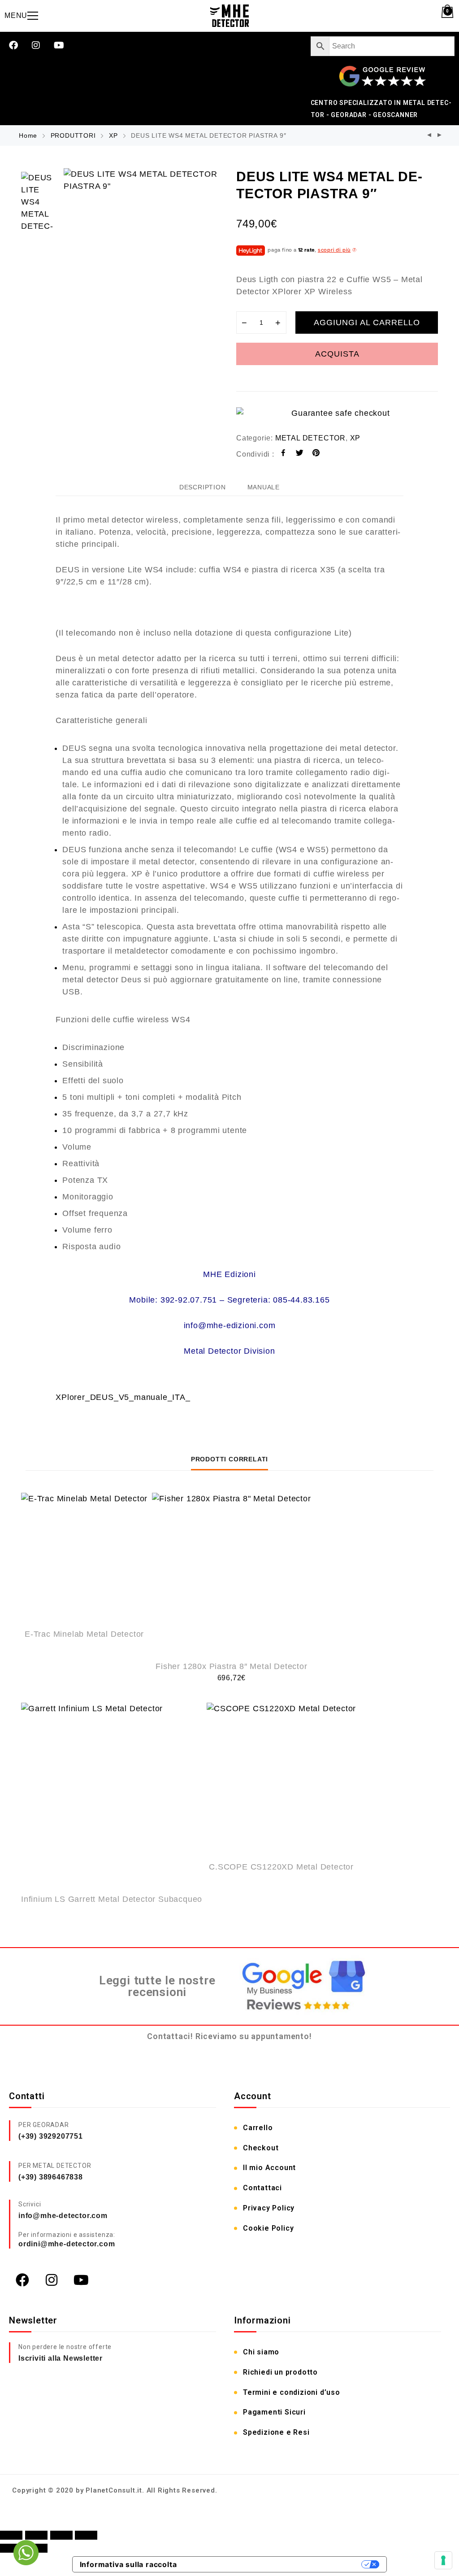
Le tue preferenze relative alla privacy (274, 2564)
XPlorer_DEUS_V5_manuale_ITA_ (123, 1397)
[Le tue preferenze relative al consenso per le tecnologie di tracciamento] (443, 2560)
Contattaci (262, 2188)
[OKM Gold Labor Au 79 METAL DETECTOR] (429, 136)
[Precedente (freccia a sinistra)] (11, 2548)
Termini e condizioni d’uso (292, 2392)
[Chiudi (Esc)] (86, 2535)
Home (28, 135)
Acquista (337, 354)
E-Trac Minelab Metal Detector (84, 1634)
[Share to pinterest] (316, 454)
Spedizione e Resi (276, 2432)
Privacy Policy (269, 2208)
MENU (16, 15)
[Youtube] (59, 45)
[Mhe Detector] (229, 16)
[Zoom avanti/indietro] (11, 2535)
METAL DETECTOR (310, 438)
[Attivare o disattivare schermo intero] (36, 2535)
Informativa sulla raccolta (128, 2564)
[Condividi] (61, 2535)
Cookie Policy (268, 2228)
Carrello (258, 2128)
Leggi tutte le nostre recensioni (157, 1986)
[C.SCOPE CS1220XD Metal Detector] (281, 1777)
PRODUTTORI (73, 135)
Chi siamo (261, 2352)
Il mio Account (269, 2168)
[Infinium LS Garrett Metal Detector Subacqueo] (112, 1793)
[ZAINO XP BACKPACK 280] (440, 136)
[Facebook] (13, 45)
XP (113, 135)
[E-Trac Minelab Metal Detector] (84, 1556)
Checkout (261, 2148)
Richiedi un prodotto (280, 2372)
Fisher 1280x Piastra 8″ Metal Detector (231, 1666)
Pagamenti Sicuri (274, 2412)
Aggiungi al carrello (367, 323)
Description (203, 487)
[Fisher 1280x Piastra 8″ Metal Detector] (231, 1572)
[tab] (203, 487)
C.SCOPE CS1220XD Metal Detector (281, 1867)
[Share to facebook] (284, 454)
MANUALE (264, 487)
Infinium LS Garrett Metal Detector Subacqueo (112, 1899)
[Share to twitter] (300, 454)
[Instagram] (36, 45)
